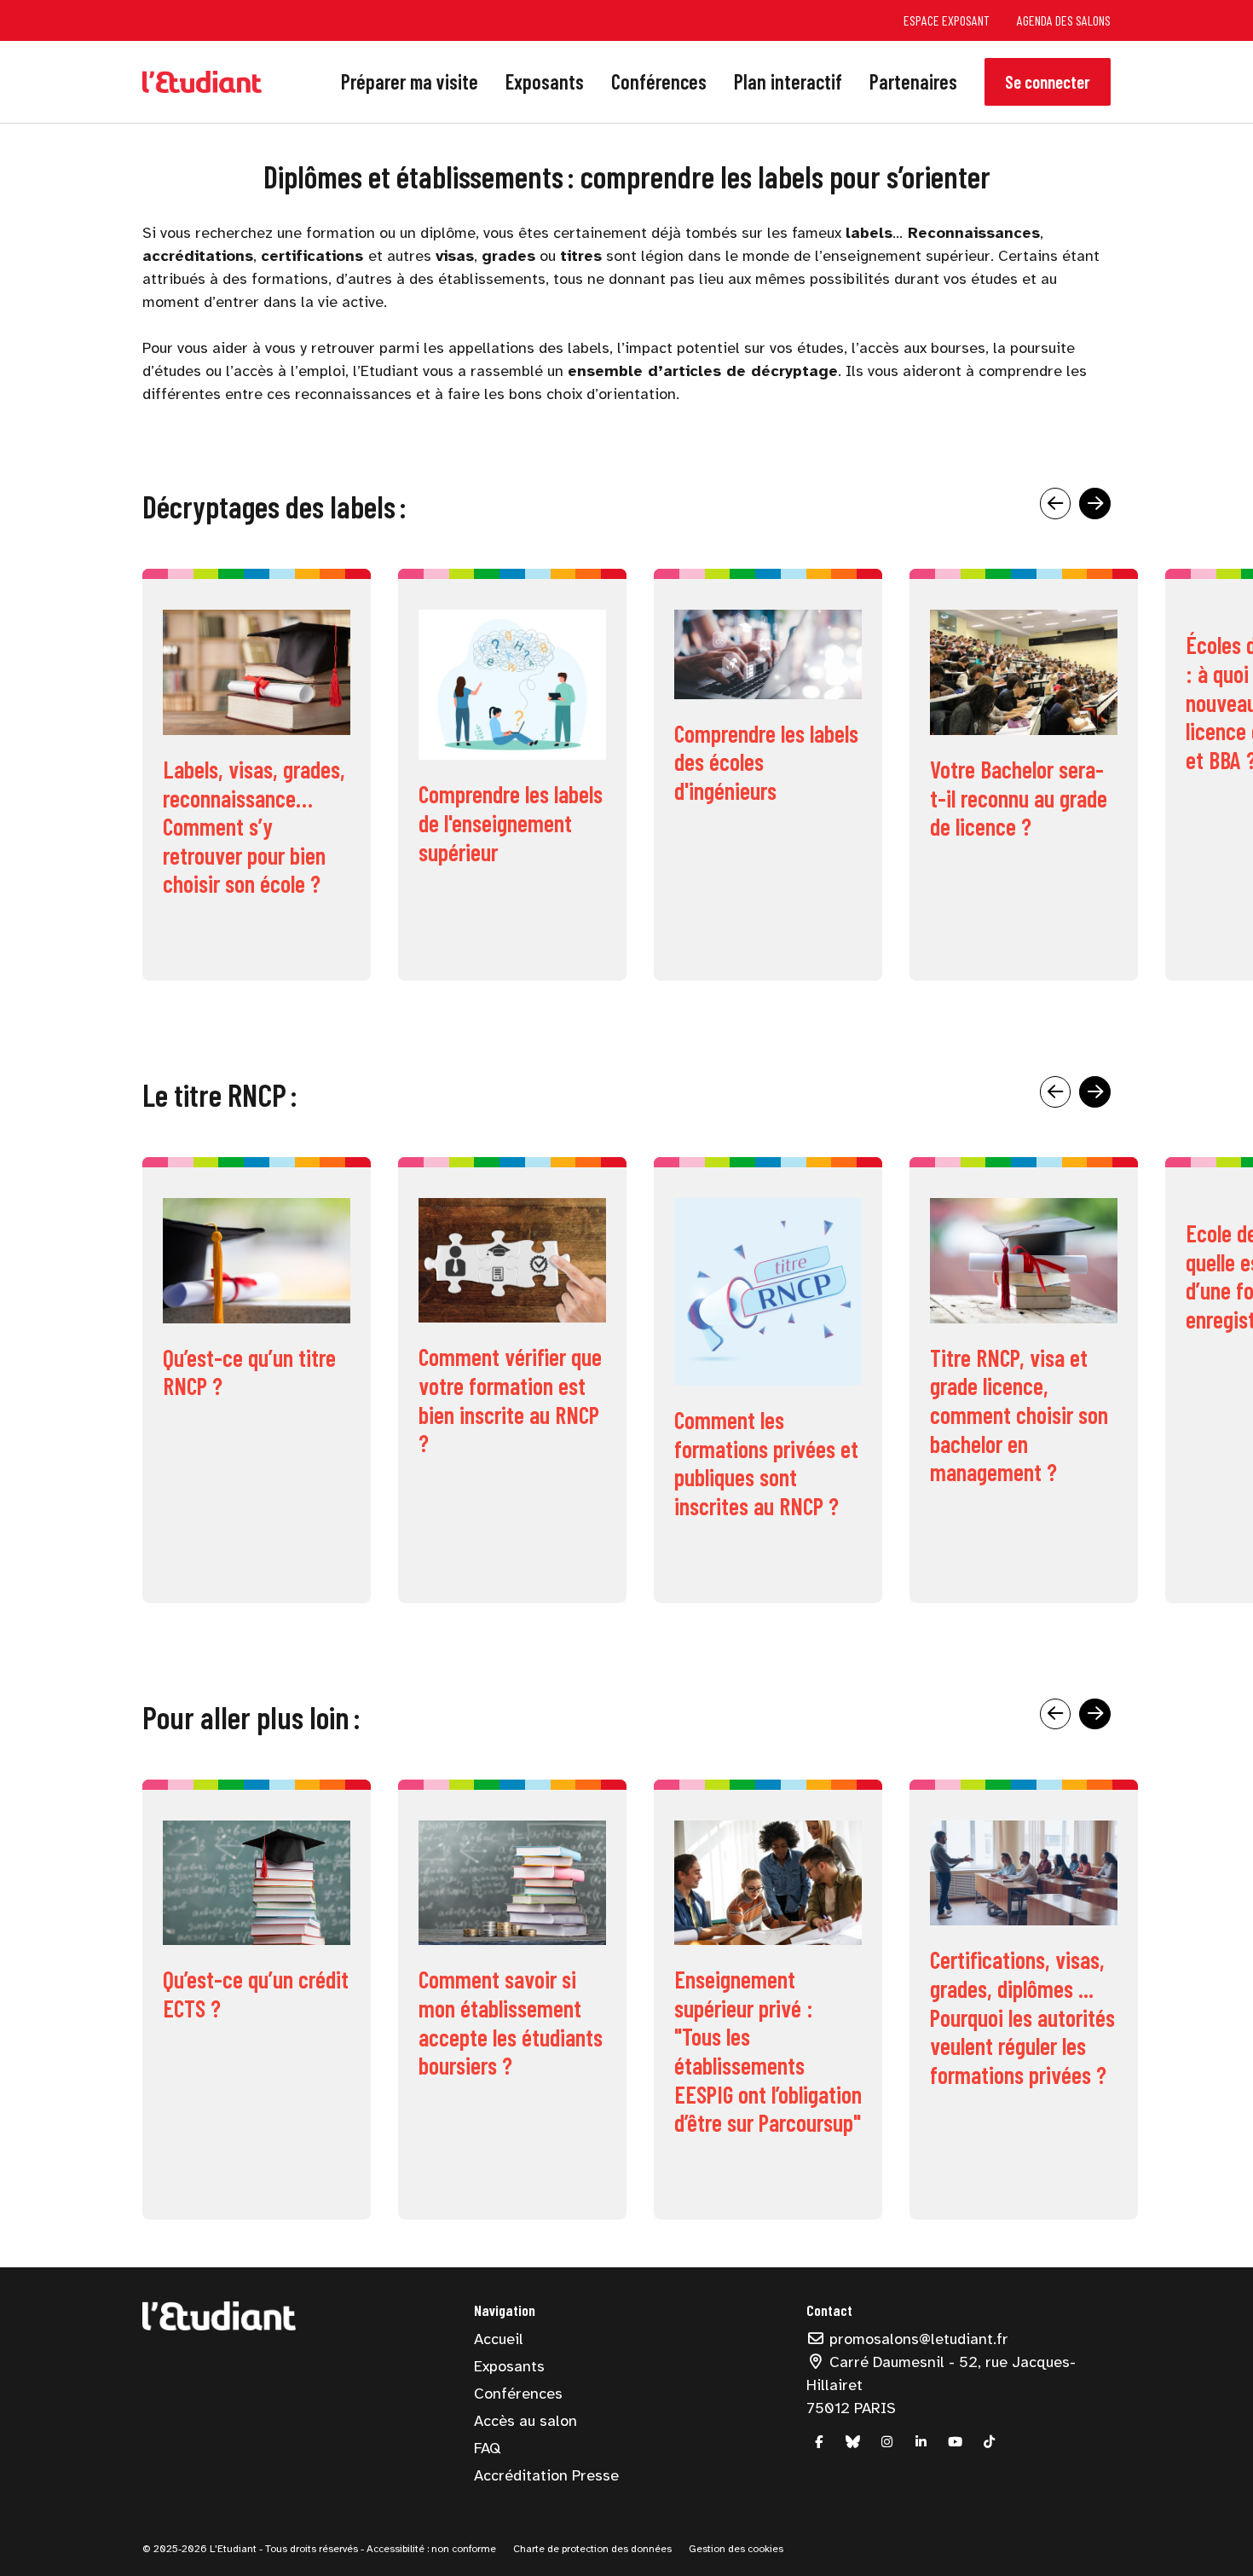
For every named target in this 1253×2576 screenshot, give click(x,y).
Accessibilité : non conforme (430, 2549)
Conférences (659, 81)
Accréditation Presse (546, 2475)
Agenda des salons (1064, 20)
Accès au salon (525, 2421)
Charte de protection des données (592, 2549)
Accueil (499, 2339)
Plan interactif (788, 81)
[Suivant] (1095, 504)
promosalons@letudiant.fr (917, 2339)
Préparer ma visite (410, 81)
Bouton (257, 775)
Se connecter (1048, 81)
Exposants (545, 81)
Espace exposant (947, 20)
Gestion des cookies (736, 2549)
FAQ (487, 2448)
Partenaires (913, 81)
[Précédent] (1056, 504)
